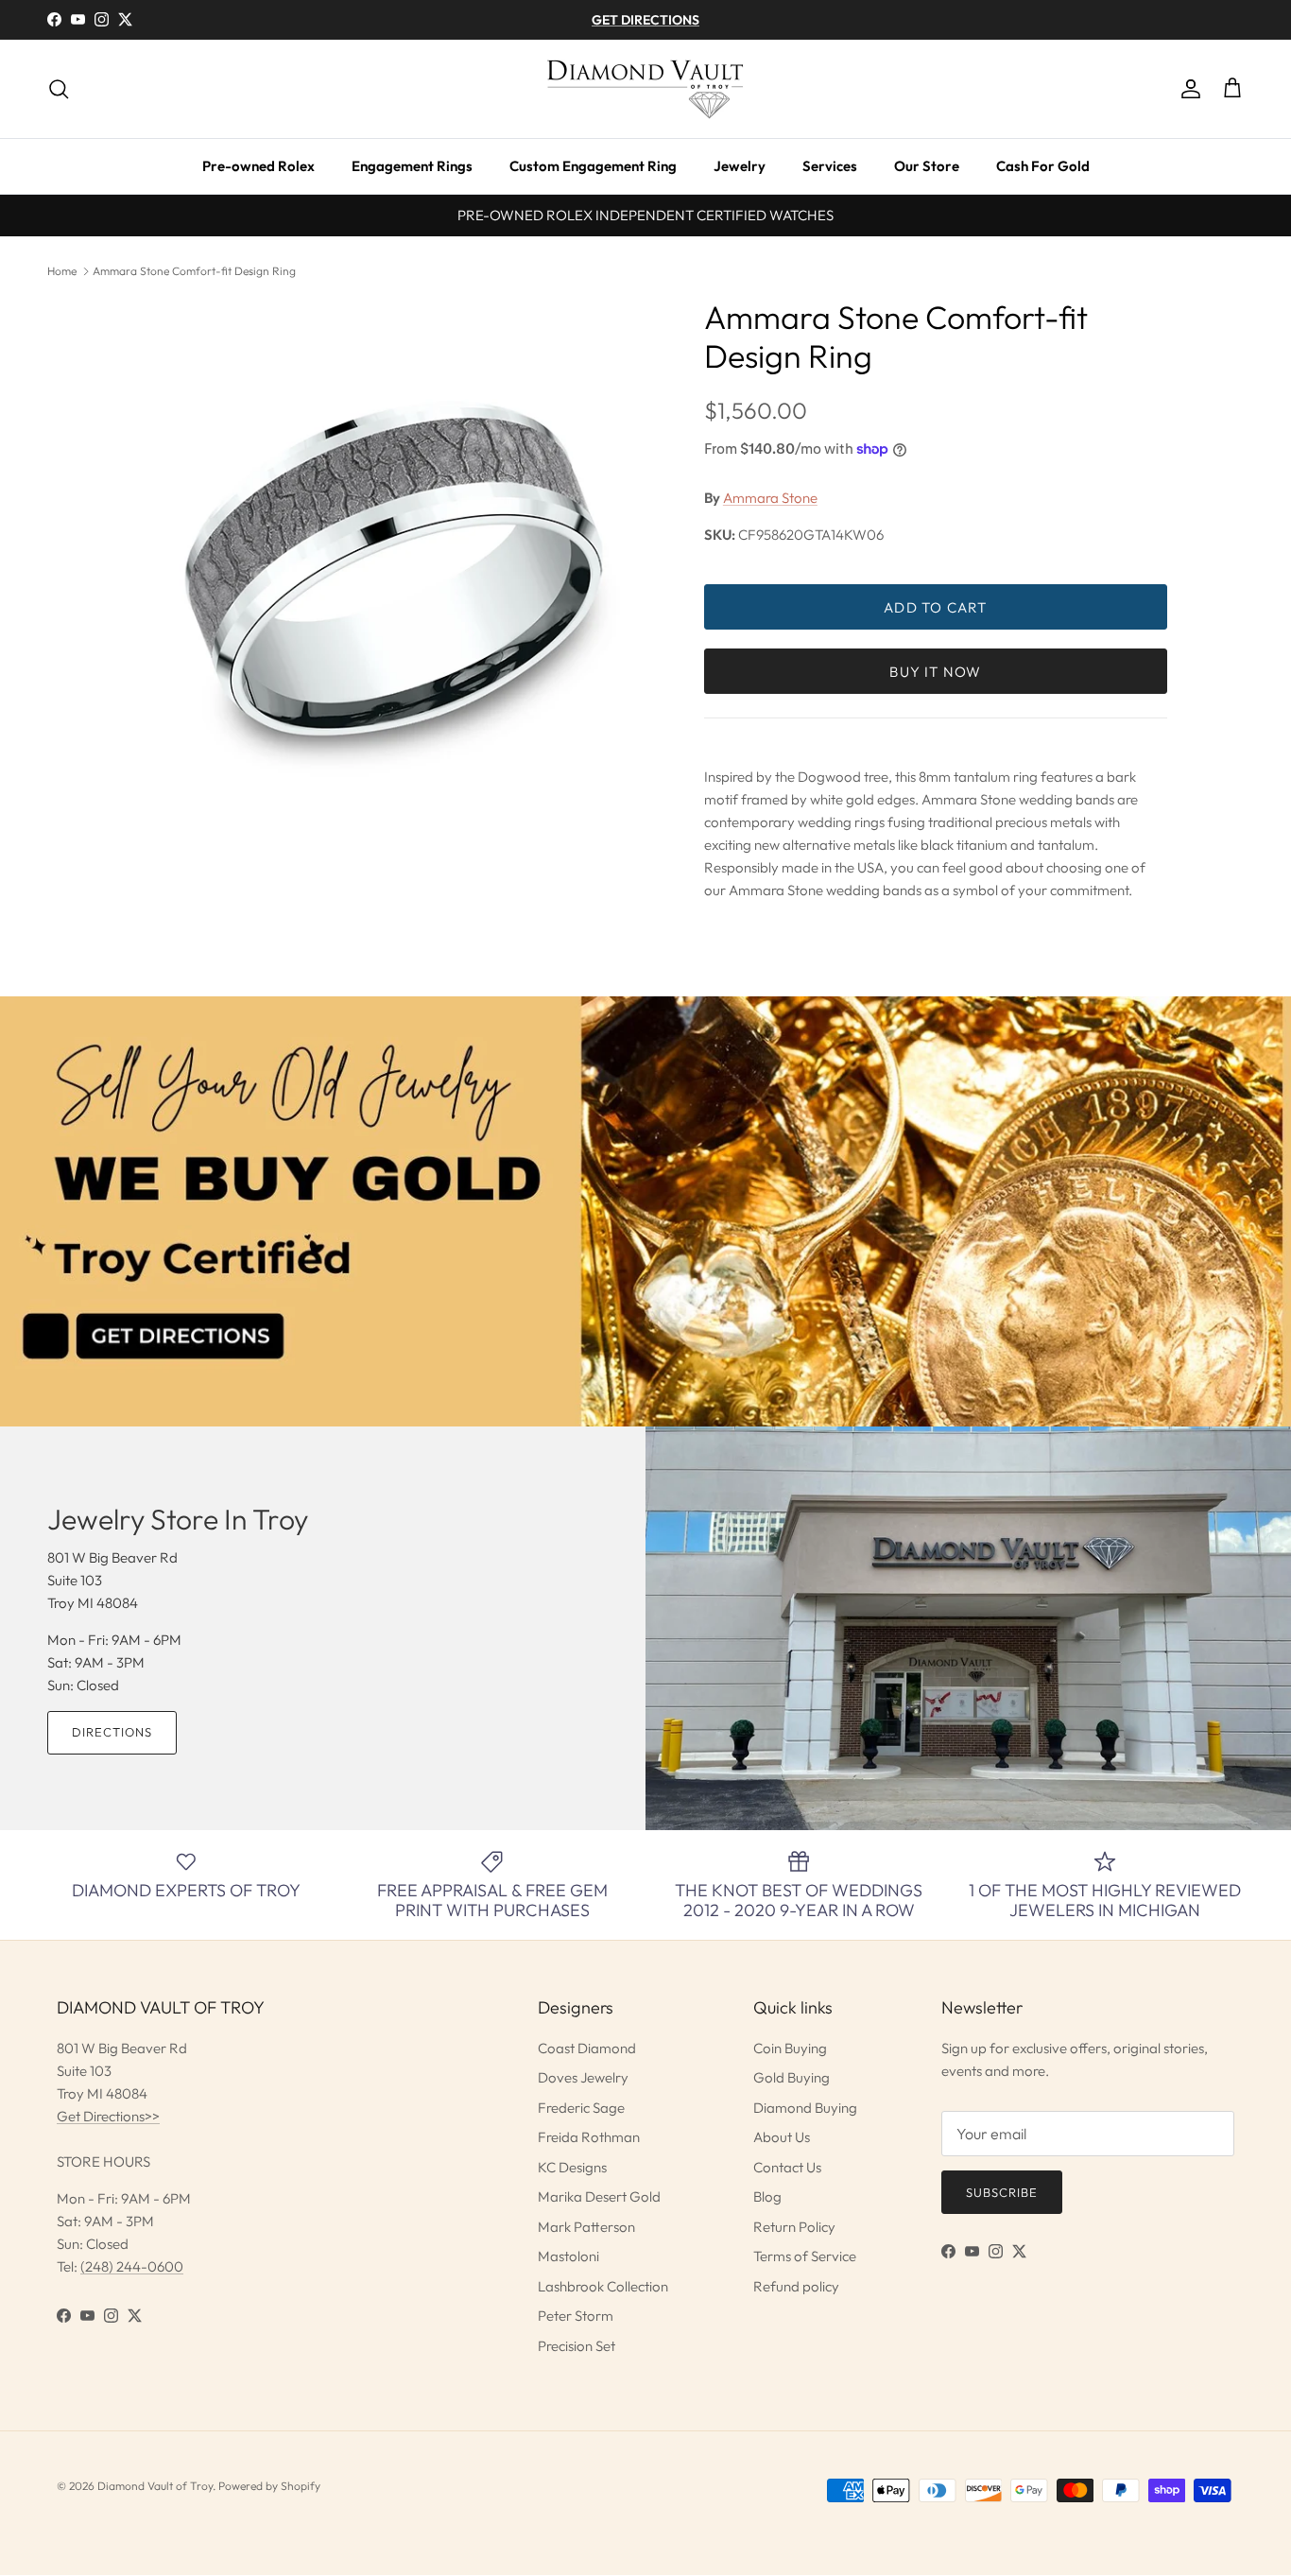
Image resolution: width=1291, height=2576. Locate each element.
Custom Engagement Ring (593, 166)
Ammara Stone (770, 498)
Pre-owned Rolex (258, 166)
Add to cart (935, 607)
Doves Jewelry (583, 2077)
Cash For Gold (1043, 166)
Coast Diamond (587, 2048)
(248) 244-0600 (132, 2266)
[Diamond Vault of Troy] (645, 89)
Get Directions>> (108, 2116)
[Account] (1187, 89)
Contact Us (787, 2167)
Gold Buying (792, 2077)
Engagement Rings (412, 166)
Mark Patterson (586, 2227)
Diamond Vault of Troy (155, 2486)
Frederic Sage (581, 2108)
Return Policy (794, 2227)
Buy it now (935, 672)
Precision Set (577, 2346)
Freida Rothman (589, 2137)
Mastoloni (568, 2256)
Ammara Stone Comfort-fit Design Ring (194, 271)
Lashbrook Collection (603, 2286)
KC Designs (572, 2167)
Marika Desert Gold (599, 2196)
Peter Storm (576, 2316)
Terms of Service (805, 2256)
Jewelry (740, 166)
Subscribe (1002, 2192)
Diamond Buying (805, 2108)
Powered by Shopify (269, 2486)
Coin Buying (790, 2048)
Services (830, 166)
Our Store (927, 166)
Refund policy (796, 2286)
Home (62, 271)
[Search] (59, 89)
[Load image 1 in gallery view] (393, 568)
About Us (782, 2137)
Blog (767, 2196)
